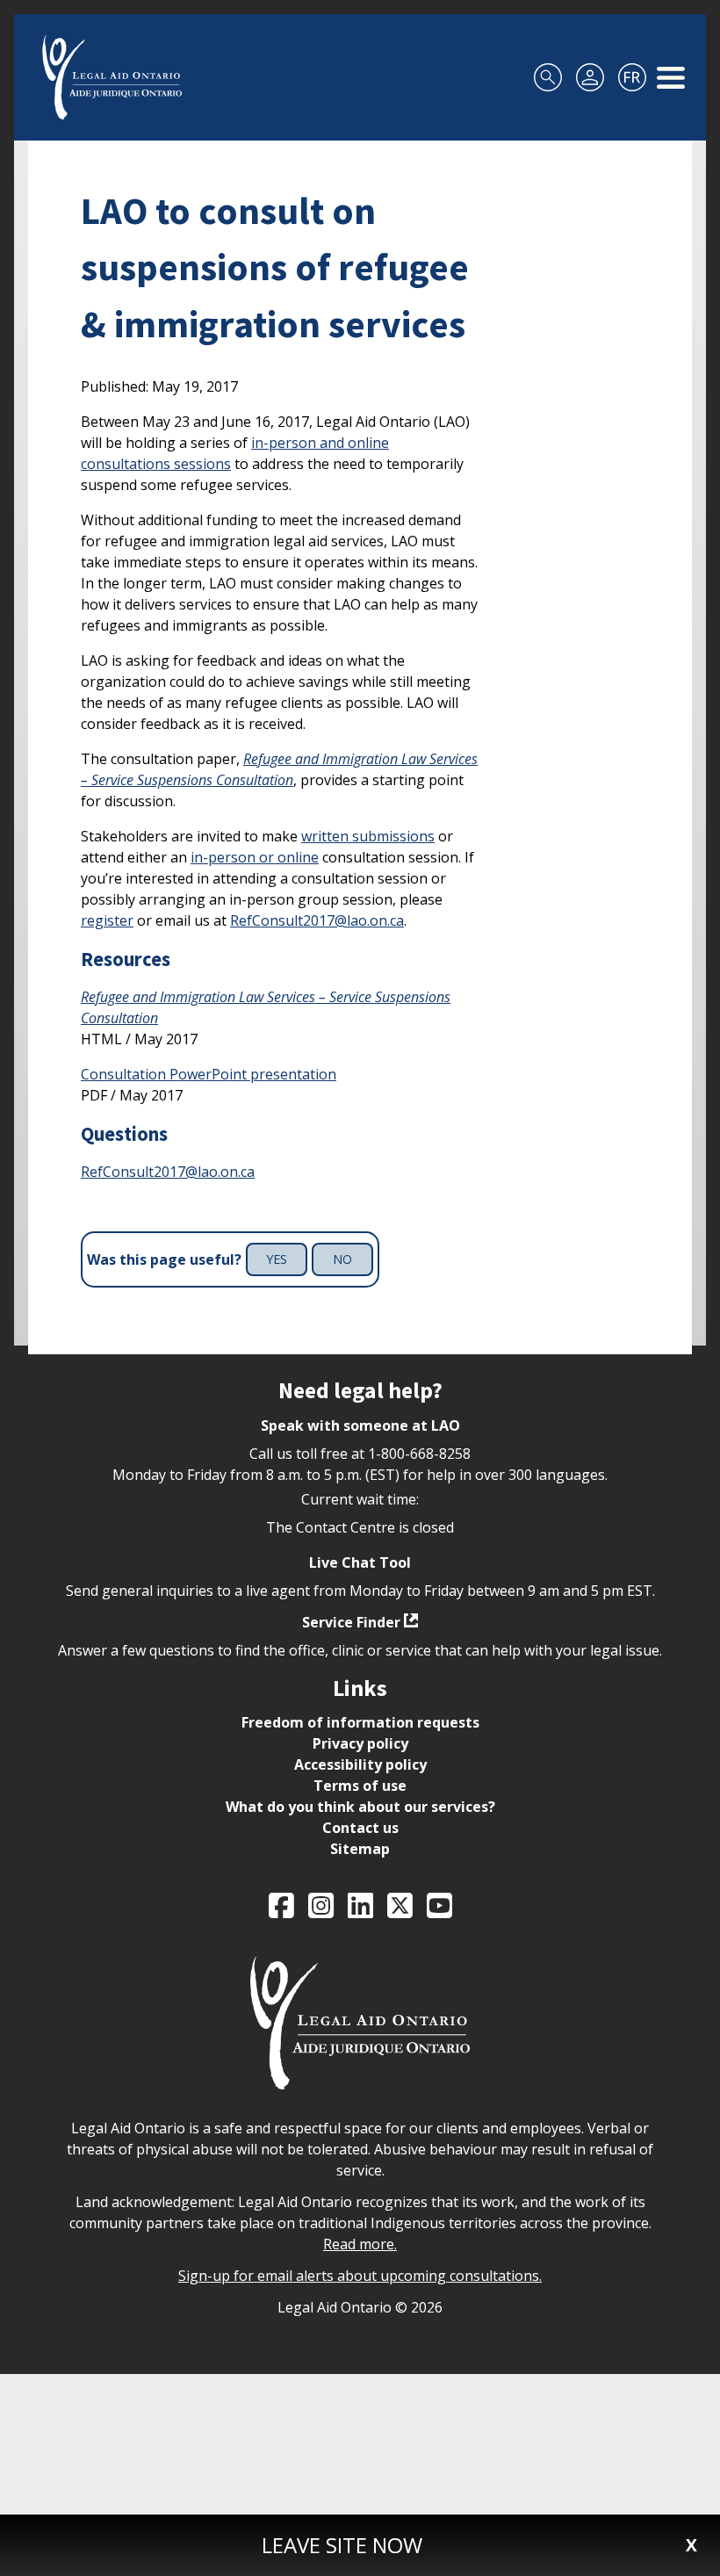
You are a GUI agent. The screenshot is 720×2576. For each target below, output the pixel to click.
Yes (277, 1259)
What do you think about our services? (360, 1807)
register (107, 920)
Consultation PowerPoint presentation (209, 1074)
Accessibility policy (360, 1764)
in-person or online (255, 857)
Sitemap (360, 1849)
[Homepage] (112, 77)
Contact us (360, 1828)
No (342, 1259)
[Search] (548, 77)
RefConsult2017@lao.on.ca (317, 920)
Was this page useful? (164, 1260)
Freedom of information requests (360, 1722)
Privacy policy (360, 1743)
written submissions (368, 836)
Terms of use (360, 1786)
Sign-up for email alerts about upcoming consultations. (360, 2276)
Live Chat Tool (360, 1562)
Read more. (360, 2244)
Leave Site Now (342, 2545)
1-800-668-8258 (419, 1454)
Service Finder (351, 1622)
